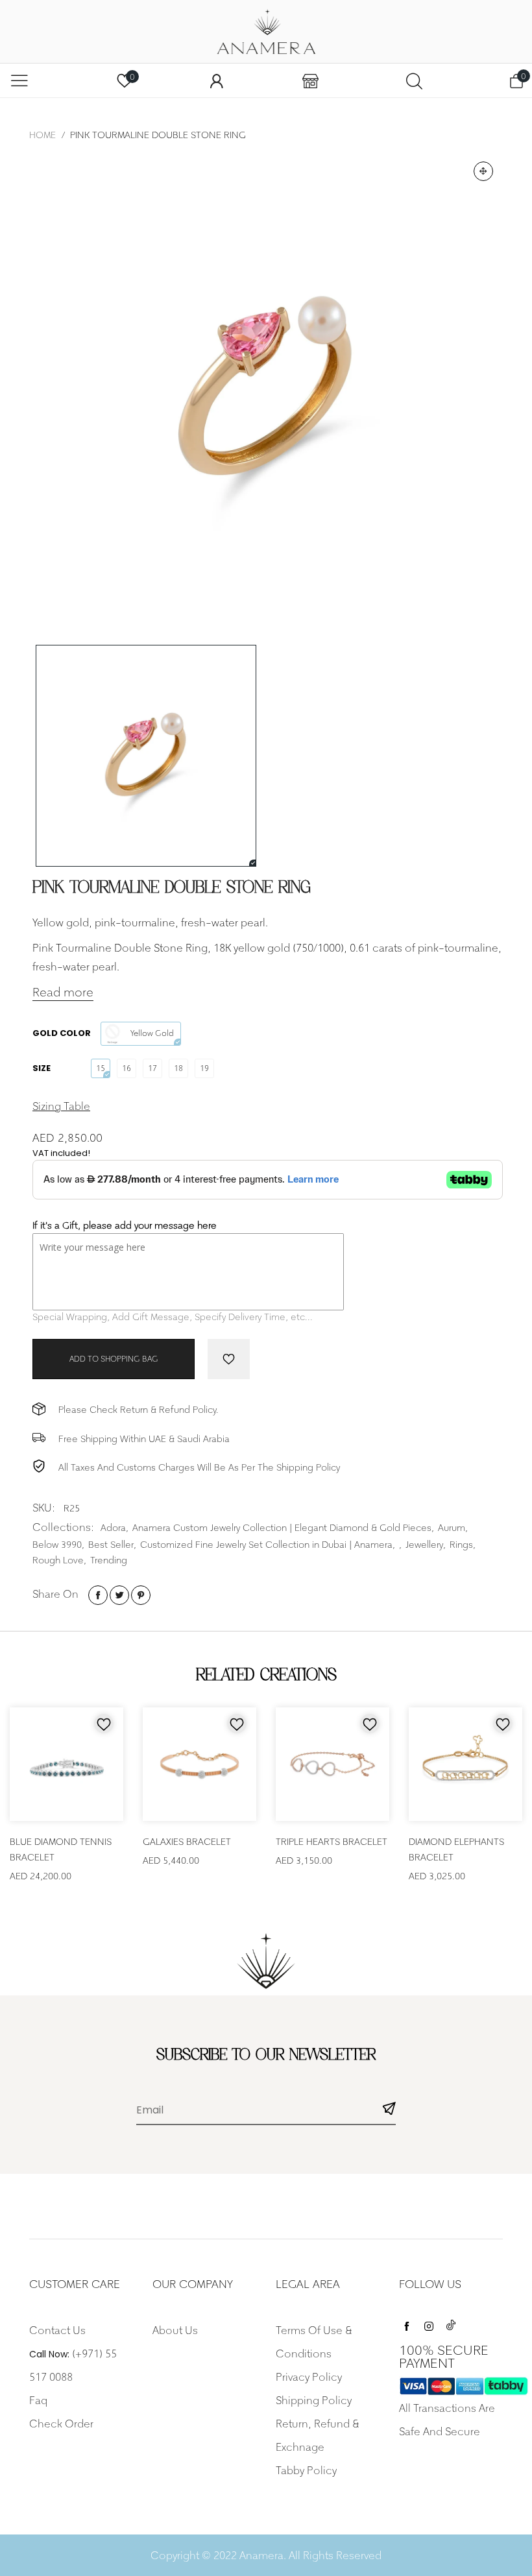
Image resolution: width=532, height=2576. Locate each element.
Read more (63, 992)
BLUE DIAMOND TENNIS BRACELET (61, 1849)
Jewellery (424, 1544)
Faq (38, 2400)
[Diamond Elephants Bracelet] (465, 1764)
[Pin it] (141, 1595)
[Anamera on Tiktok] (451, 2323)
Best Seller (111, 1544)
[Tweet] (119, 1595)
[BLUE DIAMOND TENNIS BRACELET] (66, 1764)
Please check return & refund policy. (139, 1409)
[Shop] (310, 81)
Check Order (61, 2424)
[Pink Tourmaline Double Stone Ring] (266, 389)
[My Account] (217, 81)
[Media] (483, 171)
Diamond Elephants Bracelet (456, 1849)
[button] (389, 2111)
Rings (461, 1544)
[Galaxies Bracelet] (199, 1764)
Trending (109, 1560)
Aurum (452, 1527)
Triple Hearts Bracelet (332, 1841)
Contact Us (57, 2330)
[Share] (98, 1595)
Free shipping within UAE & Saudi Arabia (144, 1438)
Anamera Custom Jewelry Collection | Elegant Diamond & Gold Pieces (282, 1527)
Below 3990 (57, 1544)
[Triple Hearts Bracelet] (332, 1764)
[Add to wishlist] (229, 1359)
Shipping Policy (314, 2400)
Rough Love (58, 1560)
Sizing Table (61, 1106)
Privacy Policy (309, 2377)
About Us (175, 2330)
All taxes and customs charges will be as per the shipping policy (199, 1467)
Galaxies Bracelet (187, 1841)
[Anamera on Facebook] (407, 2323)
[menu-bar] (19, 80)
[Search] (414, 81)
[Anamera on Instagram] (429, 2323)
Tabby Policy (306, 2470)
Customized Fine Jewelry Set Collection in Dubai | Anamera (266, 1544)
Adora (113, 1527)
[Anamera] (266, 32)
